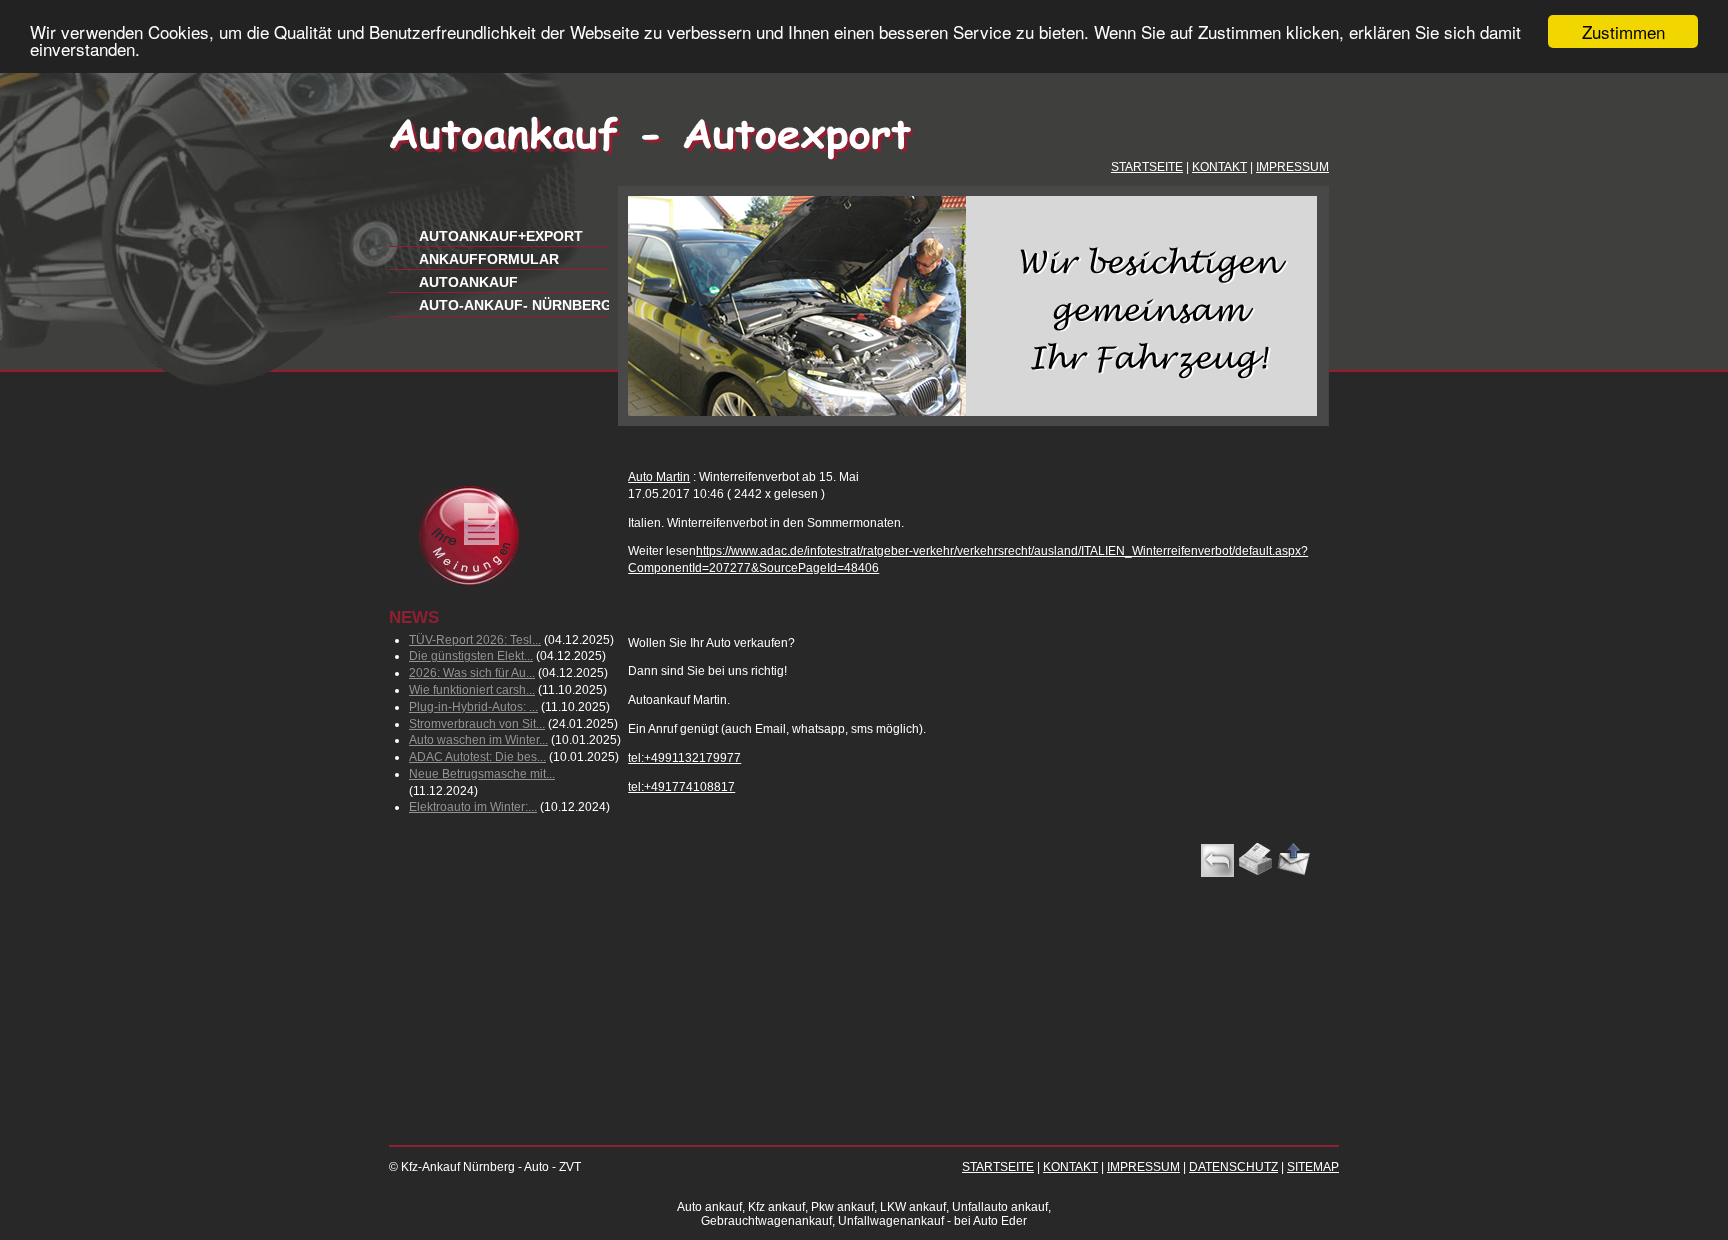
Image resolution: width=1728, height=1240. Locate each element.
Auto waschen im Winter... (478, 740)
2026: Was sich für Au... (472, 673)
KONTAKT (1219, 167)
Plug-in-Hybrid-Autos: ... (473, 707)
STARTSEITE (1147, 167)
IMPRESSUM (1292, 167)
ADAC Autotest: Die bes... (477, 757)
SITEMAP (1313, 1167)
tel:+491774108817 (681, 787)
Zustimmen (1623, 31)
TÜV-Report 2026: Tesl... (475, 640)
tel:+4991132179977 (684, 758)
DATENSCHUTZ (1233, 1167)
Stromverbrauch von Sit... (477, 724)
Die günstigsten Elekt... (471, 656)
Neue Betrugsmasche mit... (482, 774)
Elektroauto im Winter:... (473, 807)
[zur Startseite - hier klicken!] (651, 156)
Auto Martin (659, 477)
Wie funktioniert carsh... (472, 690)
